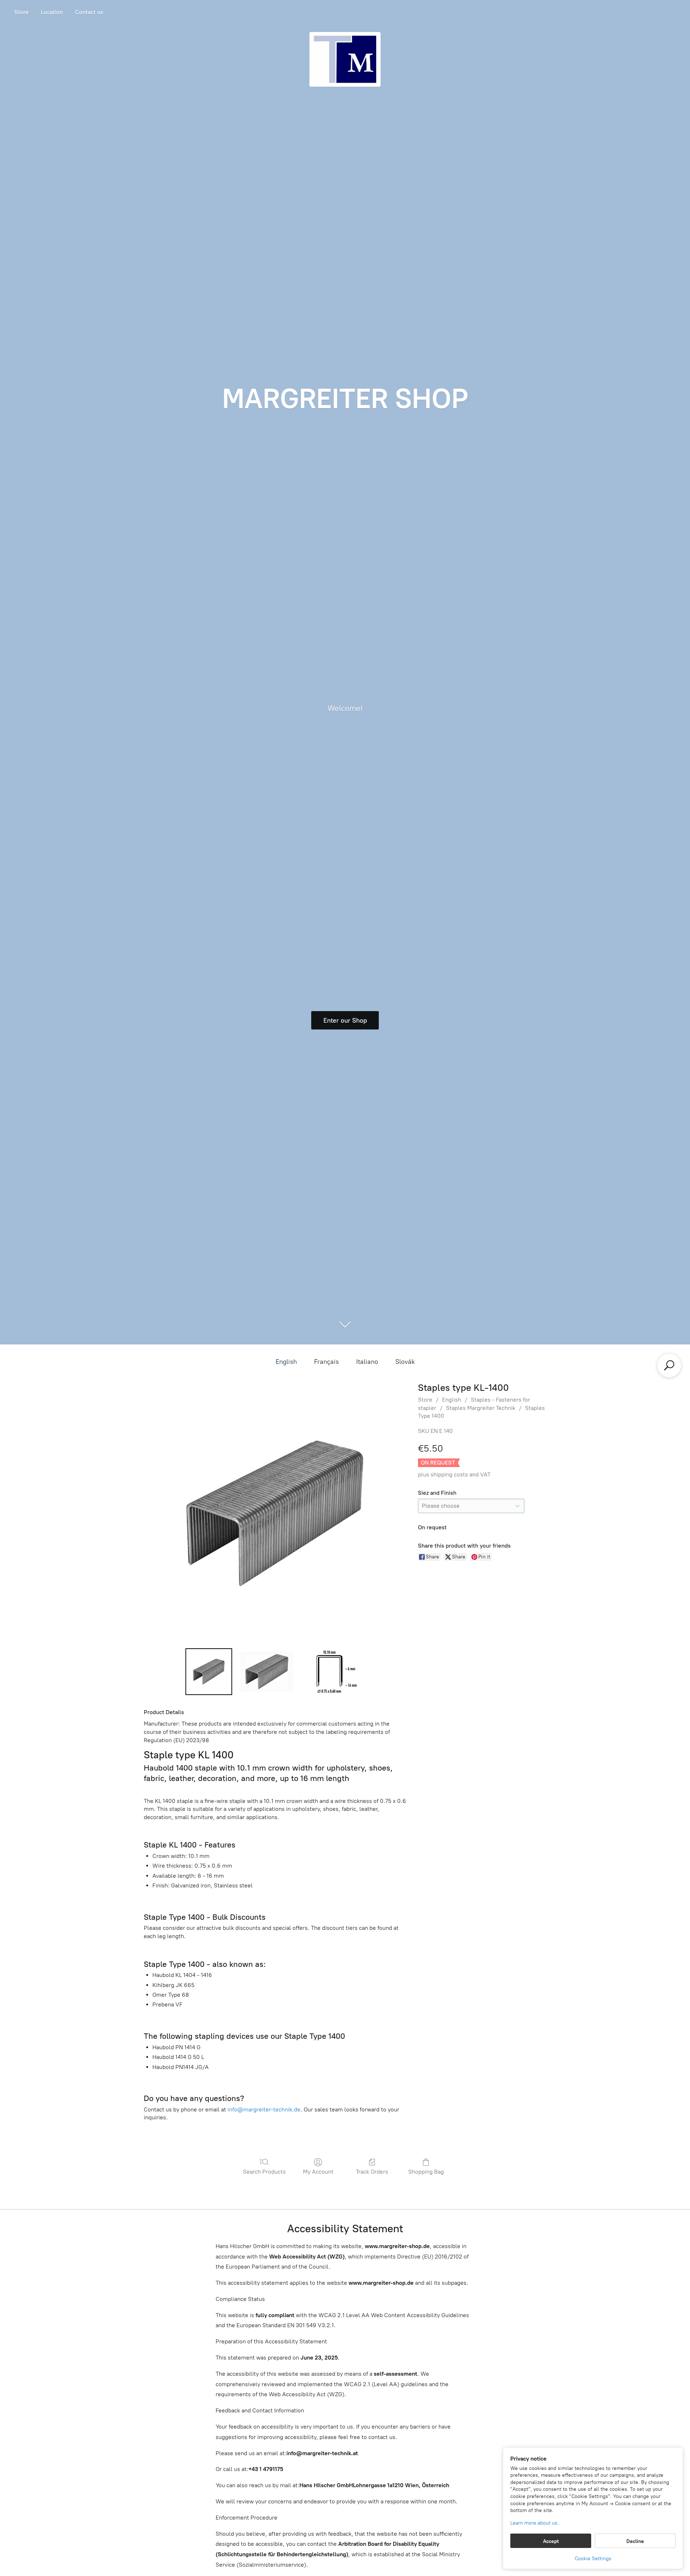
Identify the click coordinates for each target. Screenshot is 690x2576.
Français (326, 1362)
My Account (318, 2172)
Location (52, 12)
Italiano (367, 1362)
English (286, 1362)
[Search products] (669, 1365)
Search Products (264, 2172)
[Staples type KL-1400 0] (209, 1672)
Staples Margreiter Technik (481, 1408)
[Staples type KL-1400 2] (333, 1672)
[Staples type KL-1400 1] (267, 1672)
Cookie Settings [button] (593, 2559)
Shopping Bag (426, 2172)
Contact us (89, 12)
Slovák (405, 1362)
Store (22, 12)
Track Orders (372, 2172)
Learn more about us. (535, 2523)
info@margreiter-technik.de (264, 2109)
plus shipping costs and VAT (454, 1474)
